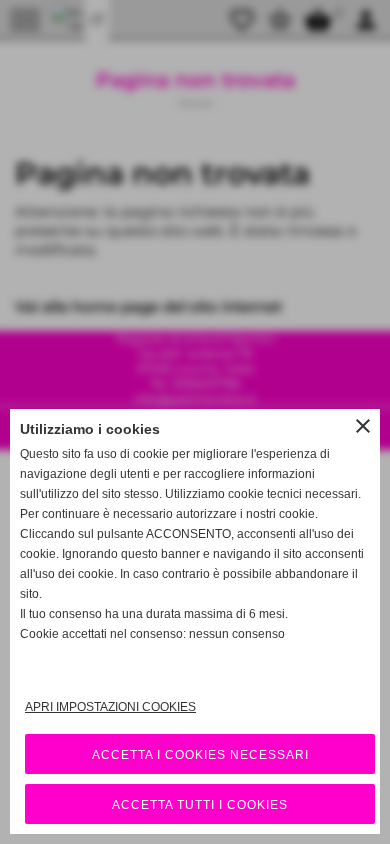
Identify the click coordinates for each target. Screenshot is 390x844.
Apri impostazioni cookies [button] (110, 707)
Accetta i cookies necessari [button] (200, 755)
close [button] (363, 426)
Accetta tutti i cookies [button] (200, 805)
